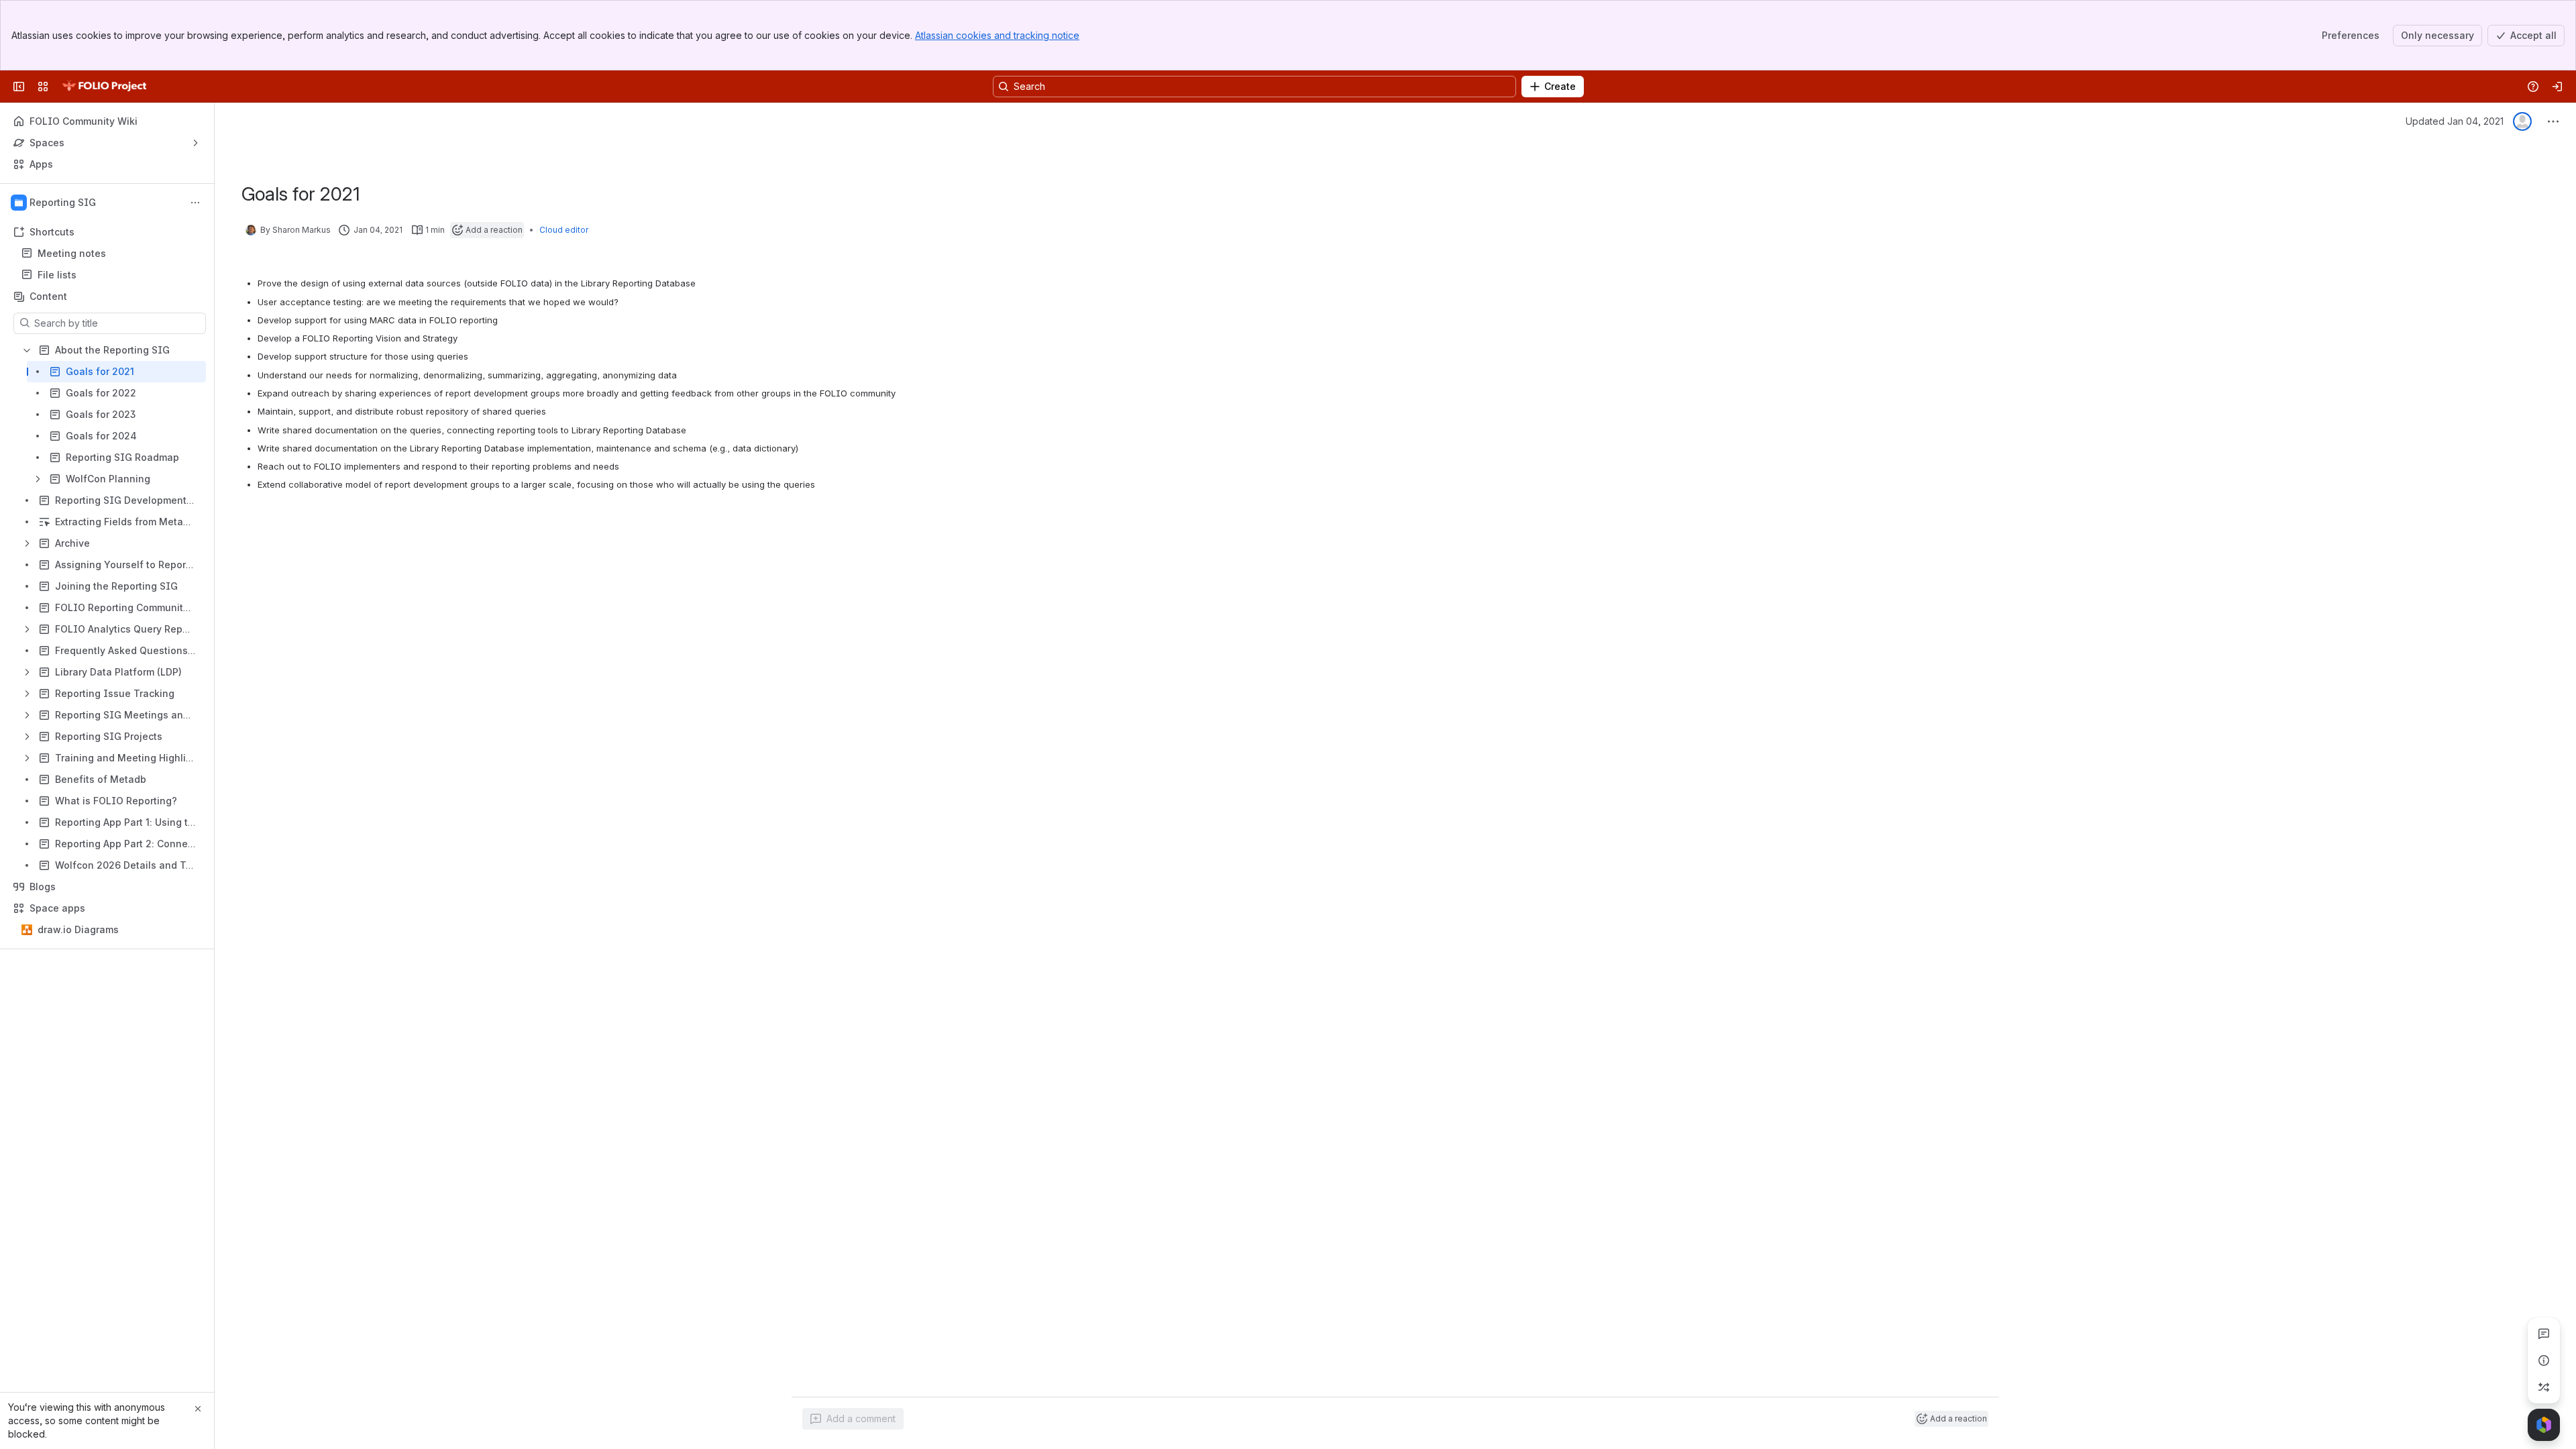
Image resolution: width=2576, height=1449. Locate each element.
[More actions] (195, 203)
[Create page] (2544, 1387)
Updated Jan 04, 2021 (2455, 121)
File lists (111, 275)
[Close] (198, 1409)
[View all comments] (2544, 1334)
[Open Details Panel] (2544, 1360)
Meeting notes (72, 253)
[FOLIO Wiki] (104, 87)
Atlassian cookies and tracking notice (997, 35)
